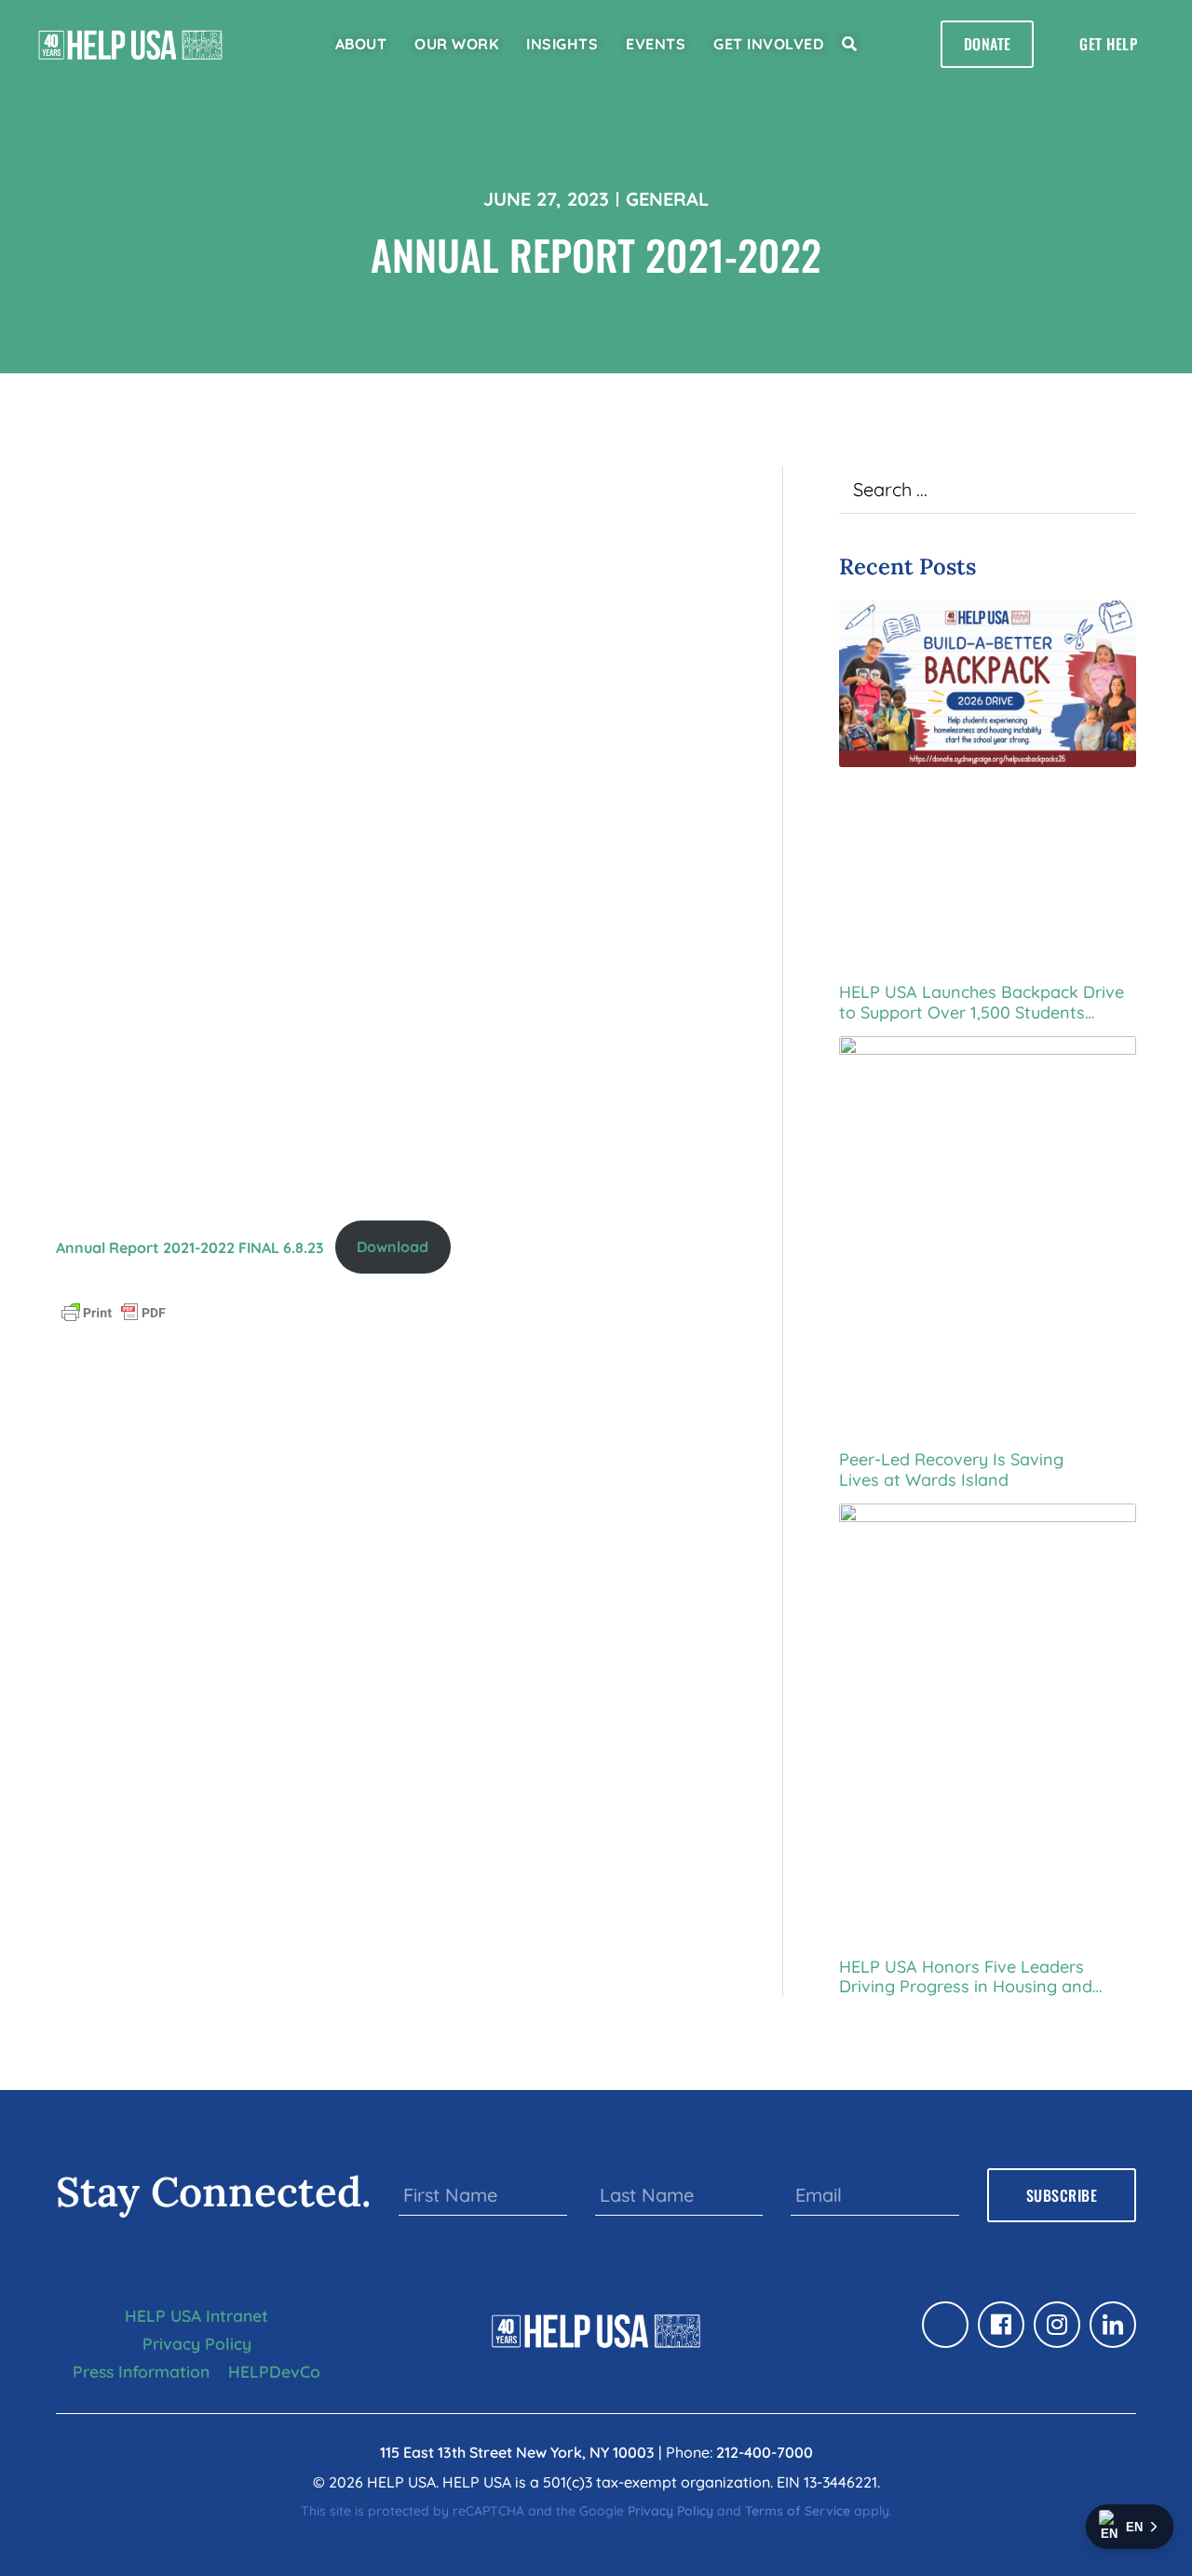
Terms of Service (798, 2511)
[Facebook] (1001, 2325)
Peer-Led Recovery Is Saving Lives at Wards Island (951, 1470)
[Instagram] (1057, 2325)
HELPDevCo (274, 2371)
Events (656, 44)
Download (393, 1247)
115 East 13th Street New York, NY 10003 (517, 2452)
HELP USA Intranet (196, 2315)
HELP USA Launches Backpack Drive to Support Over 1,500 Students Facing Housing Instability (982, 1002)
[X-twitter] (945, 2325)
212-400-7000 (765, 2452)
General (667, 199)
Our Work (456, 44)
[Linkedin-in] (1113, 2325)
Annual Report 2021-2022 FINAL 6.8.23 (190, 1247)
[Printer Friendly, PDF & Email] (114, 1311)
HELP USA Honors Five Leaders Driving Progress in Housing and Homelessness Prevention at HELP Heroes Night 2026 (974, 1977)
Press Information (141, 2371)
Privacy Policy (197, 2343)
